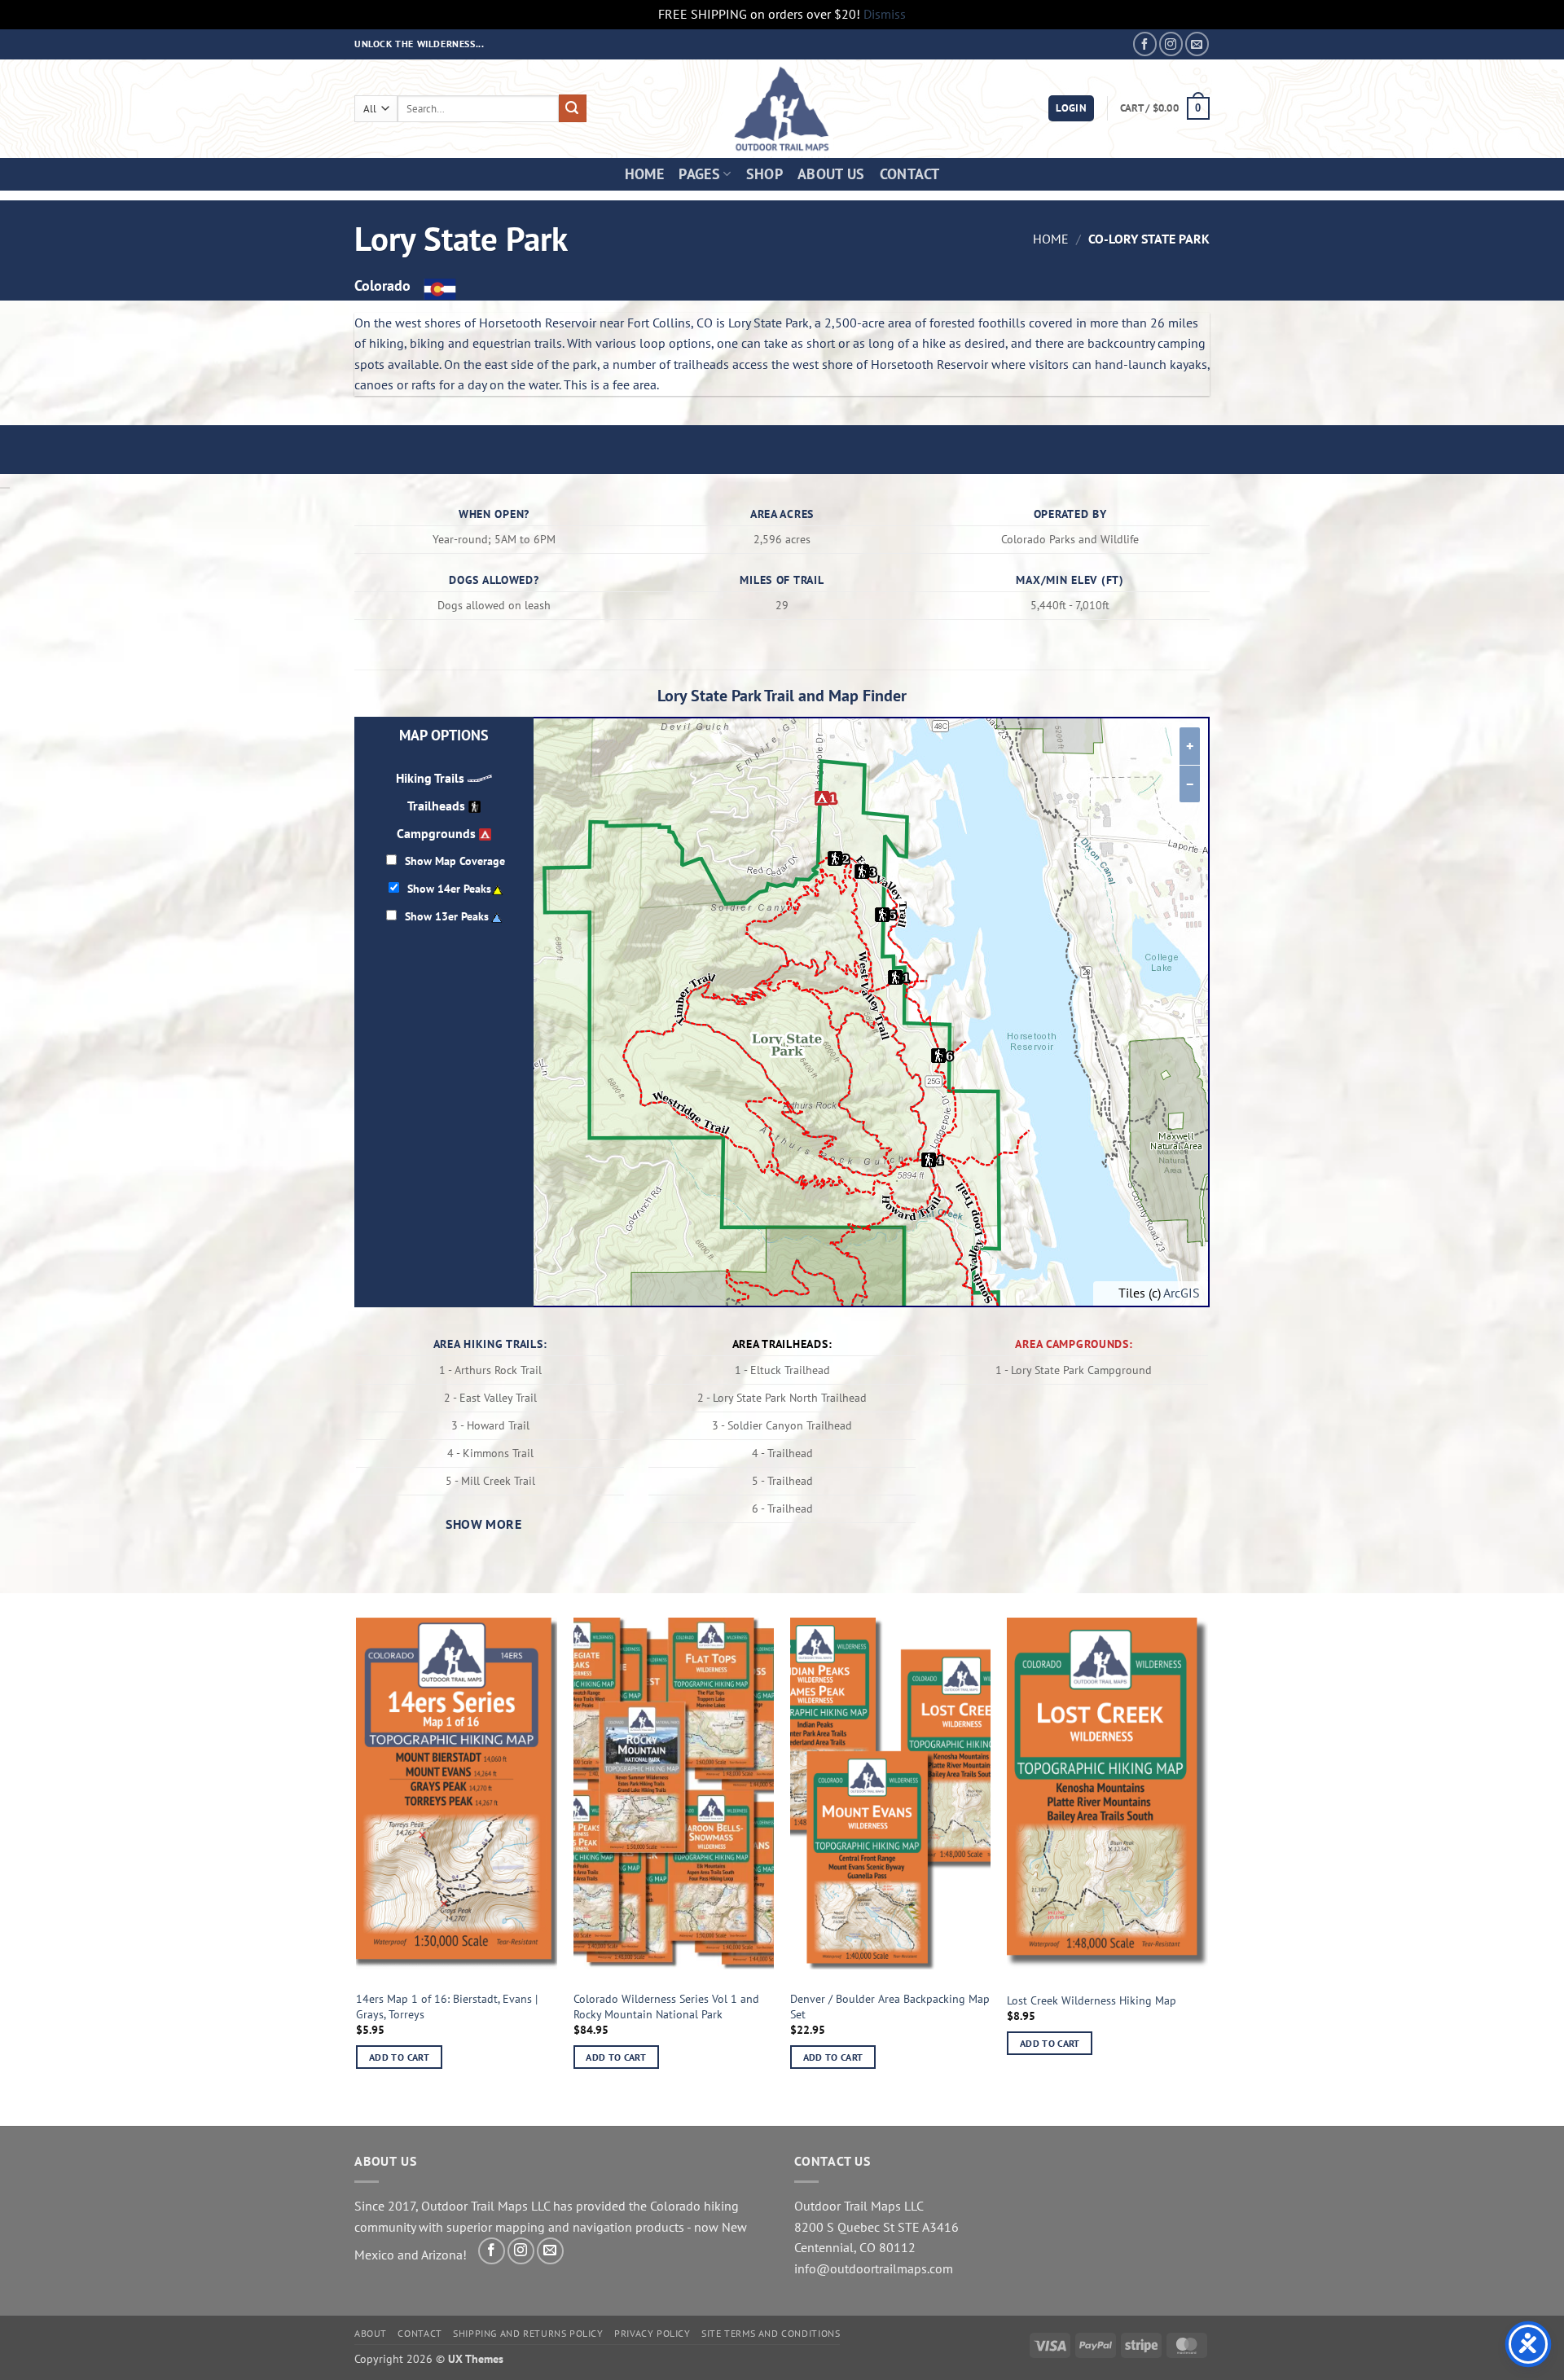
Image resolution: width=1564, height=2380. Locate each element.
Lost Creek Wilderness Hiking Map (1092, 2000)
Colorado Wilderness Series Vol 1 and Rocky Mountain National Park (666, 2007)
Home (644, 174)
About (371, 2333)
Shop (764, 174)
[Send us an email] (1197, 44)
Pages (699, 174)
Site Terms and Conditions (771, 2333)
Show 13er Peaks (447, 916)
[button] (1071, 109)
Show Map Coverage (455, 861)
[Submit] (573, 108)
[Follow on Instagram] (1171, 44)
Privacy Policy (652, 2333)
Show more (483, 1524)
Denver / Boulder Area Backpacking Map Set (890, 2007)
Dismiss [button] (885, 14)
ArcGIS (1182, 1293)
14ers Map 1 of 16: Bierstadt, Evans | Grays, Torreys (447, 2007)
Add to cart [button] (399, 2057)
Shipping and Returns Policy (528, 2333)
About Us (831, 174)
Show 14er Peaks (449, 888)
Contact (909, 174)
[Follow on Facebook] (1145, 44)
